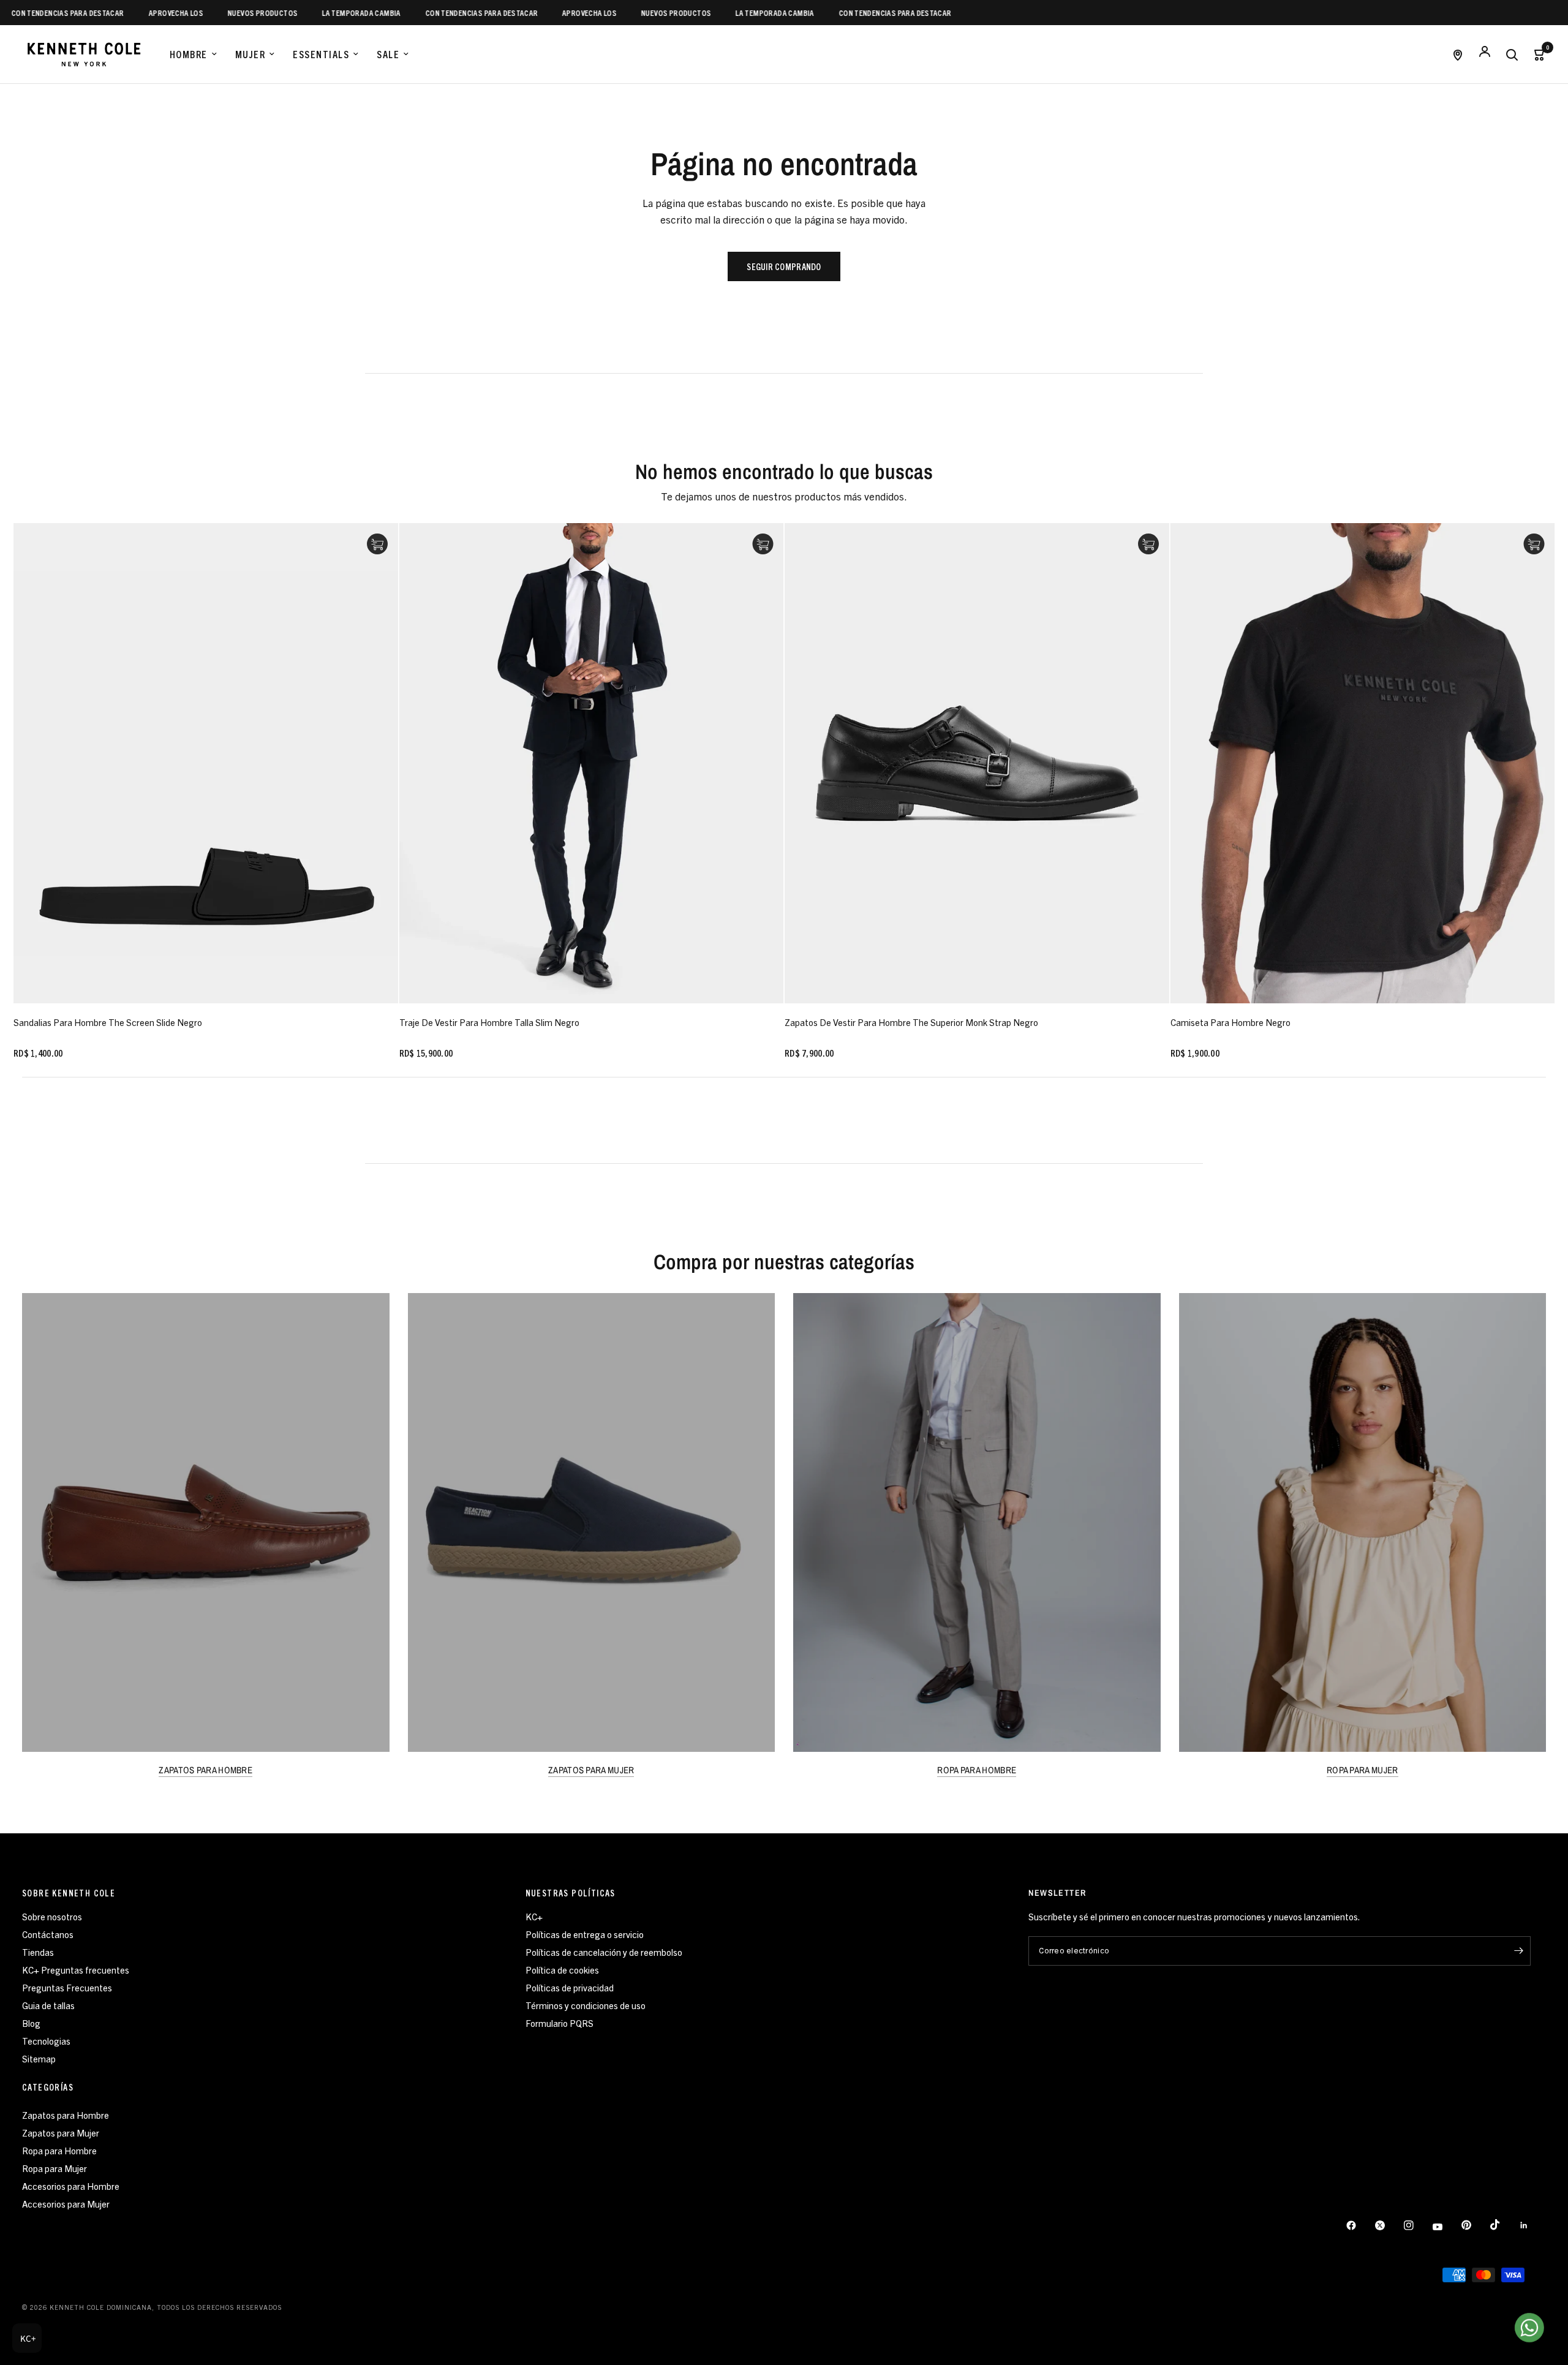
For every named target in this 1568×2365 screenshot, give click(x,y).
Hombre (189, 54)
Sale (388, 54)
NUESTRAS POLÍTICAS (571, 1893)
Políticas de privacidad (570, 1987)
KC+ (534, 1916)
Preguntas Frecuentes (67, 1987)
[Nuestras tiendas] (1458, 54)
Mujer (251, 54)
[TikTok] (1504, 2225)
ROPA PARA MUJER (1363, 1770)
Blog (31, 2023)
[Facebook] (1360, 2225)
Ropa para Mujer (55, 2168)
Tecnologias (46, 2041)
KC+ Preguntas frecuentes (76, 1970)
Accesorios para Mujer (66, 2204)
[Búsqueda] (1512, 54)
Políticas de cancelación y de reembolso (604, 1952)
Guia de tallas (48, 2005)
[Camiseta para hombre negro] (1363, 763)
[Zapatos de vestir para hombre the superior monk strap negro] (977, 763)
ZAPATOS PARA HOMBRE (205, 1770)
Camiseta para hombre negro (1231, 1022)
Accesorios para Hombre (71, 2186)
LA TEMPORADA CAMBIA (297, 13)
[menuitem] (193, 55)
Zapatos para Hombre (66, 2115)
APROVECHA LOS (112, 13)
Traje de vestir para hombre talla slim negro (489, 1022)
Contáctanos (48, 1934)
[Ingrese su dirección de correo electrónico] (1518, 1951)
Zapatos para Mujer (61, 2133)
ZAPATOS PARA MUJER (591, 1770)
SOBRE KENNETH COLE (69, 1893)
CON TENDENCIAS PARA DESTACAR (417, 13)
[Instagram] (1417, 2225)
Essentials (321, 54)
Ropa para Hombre (59, 2150)
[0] (1536, 54)
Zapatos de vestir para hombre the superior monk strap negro (911, 1022)
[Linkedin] (1532, 2225)
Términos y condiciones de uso (586, 2005)
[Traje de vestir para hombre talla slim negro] (592, 763)
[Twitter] (1389, 2225)
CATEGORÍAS (48, 2087)
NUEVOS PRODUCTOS (198, 13)
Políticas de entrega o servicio (585, 1934)
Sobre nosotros (52, 1916)
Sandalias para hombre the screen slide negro (108, 1022)
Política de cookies (562, 1970)
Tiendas (38, 1952)
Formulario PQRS (560, 2023)
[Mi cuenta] (1485, 54)
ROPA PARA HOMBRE (977, 1770)
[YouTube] (1446, 2227)
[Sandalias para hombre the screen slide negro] (206, 763)
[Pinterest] (1475, 2225)
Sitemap (39, 2058)
